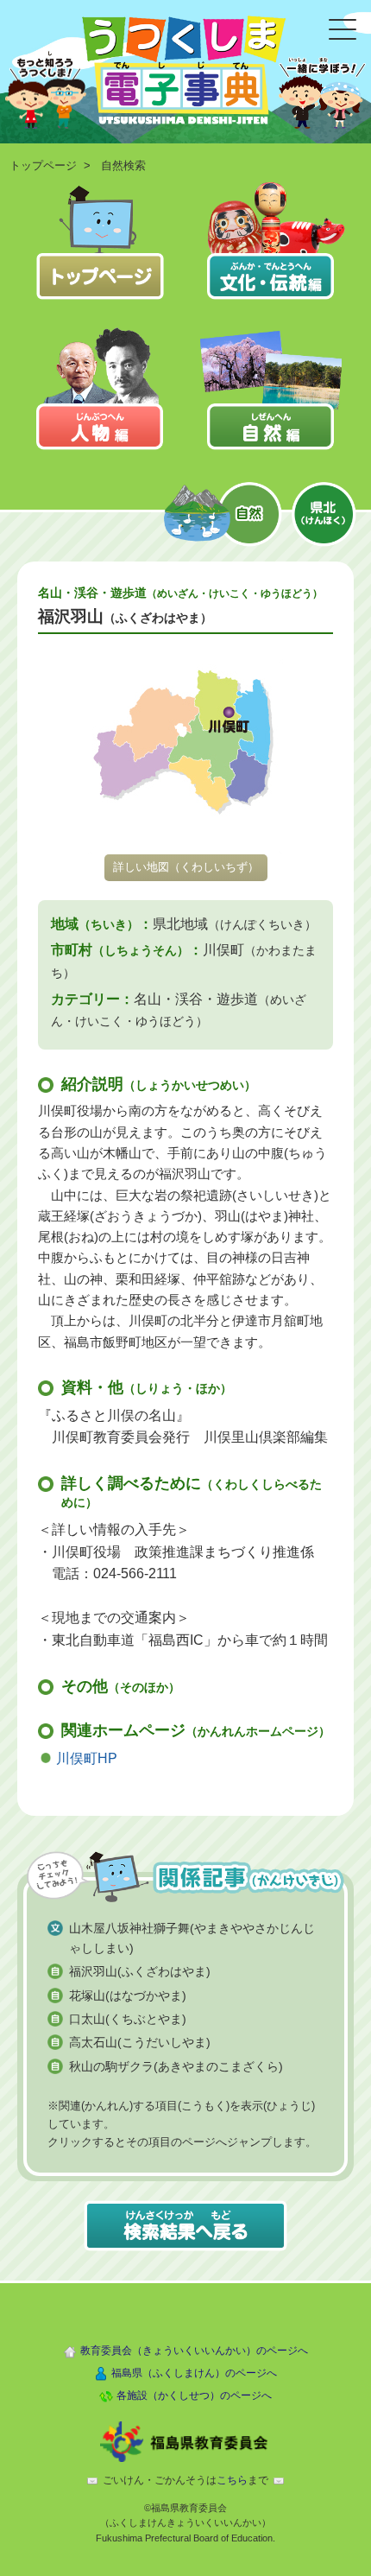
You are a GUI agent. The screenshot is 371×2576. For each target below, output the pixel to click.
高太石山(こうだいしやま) (140, 2042)
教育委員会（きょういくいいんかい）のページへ (194, 2351)
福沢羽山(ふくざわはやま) (140, 1971)
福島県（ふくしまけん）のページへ (194, 2373)
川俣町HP (87, 1758)
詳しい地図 (186, 867)
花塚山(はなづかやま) (128, 1995)
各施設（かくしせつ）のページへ (194, 2395)
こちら (232, 2480)
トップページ (43, 165)
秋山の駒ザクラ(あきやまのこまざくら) (176, 2066)
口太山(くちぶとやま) (128, 2019)
